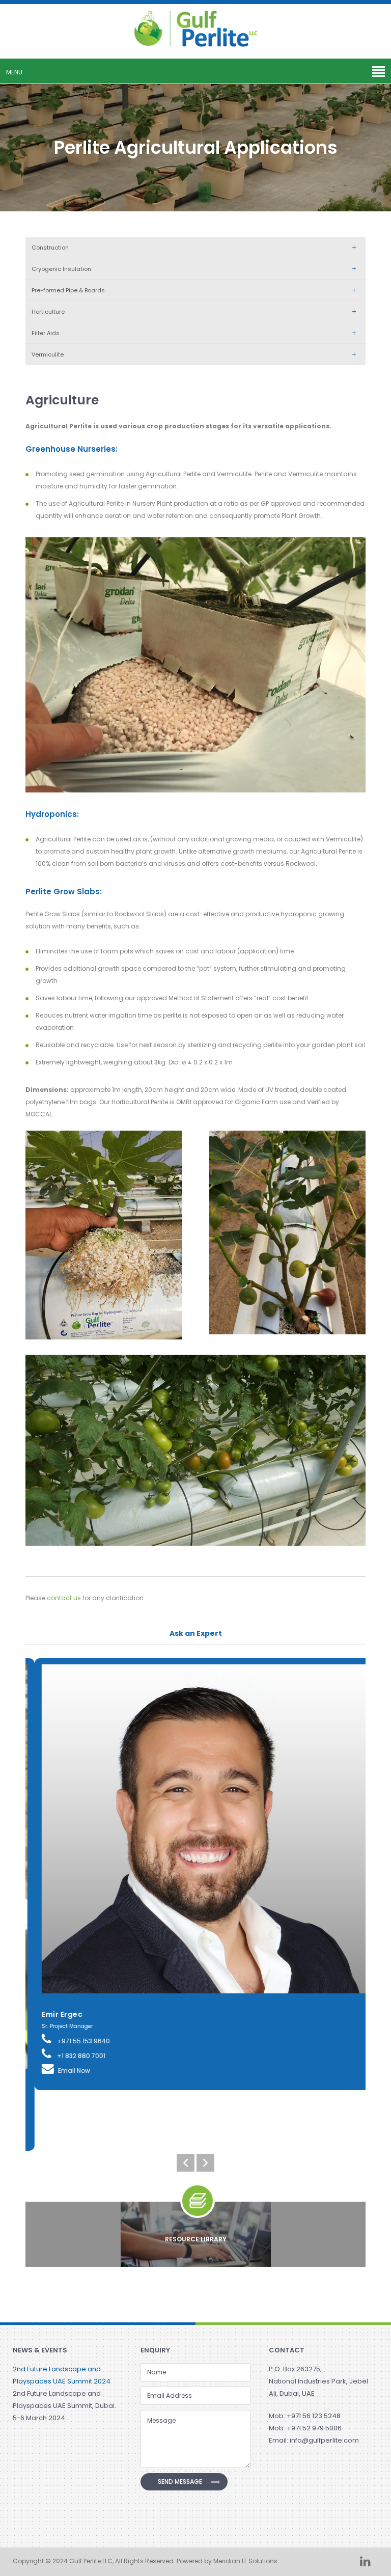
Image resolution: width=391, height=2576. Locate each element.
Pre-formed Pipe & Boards (68, 290)
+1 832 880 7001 (71, 2056)
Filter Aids (46, 333)
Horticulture (48, 312)
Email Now (65, 2071)
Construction (50, 248)
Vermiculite (48, 354)
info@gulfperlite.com (324, 2440)
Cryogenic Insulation (61, 269)
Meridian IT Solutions (245, 2561)
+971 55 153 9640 (74, 2041)
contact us (64, 1598)
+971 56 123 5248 (314, 2416)
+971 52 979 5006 (314, 2428)
